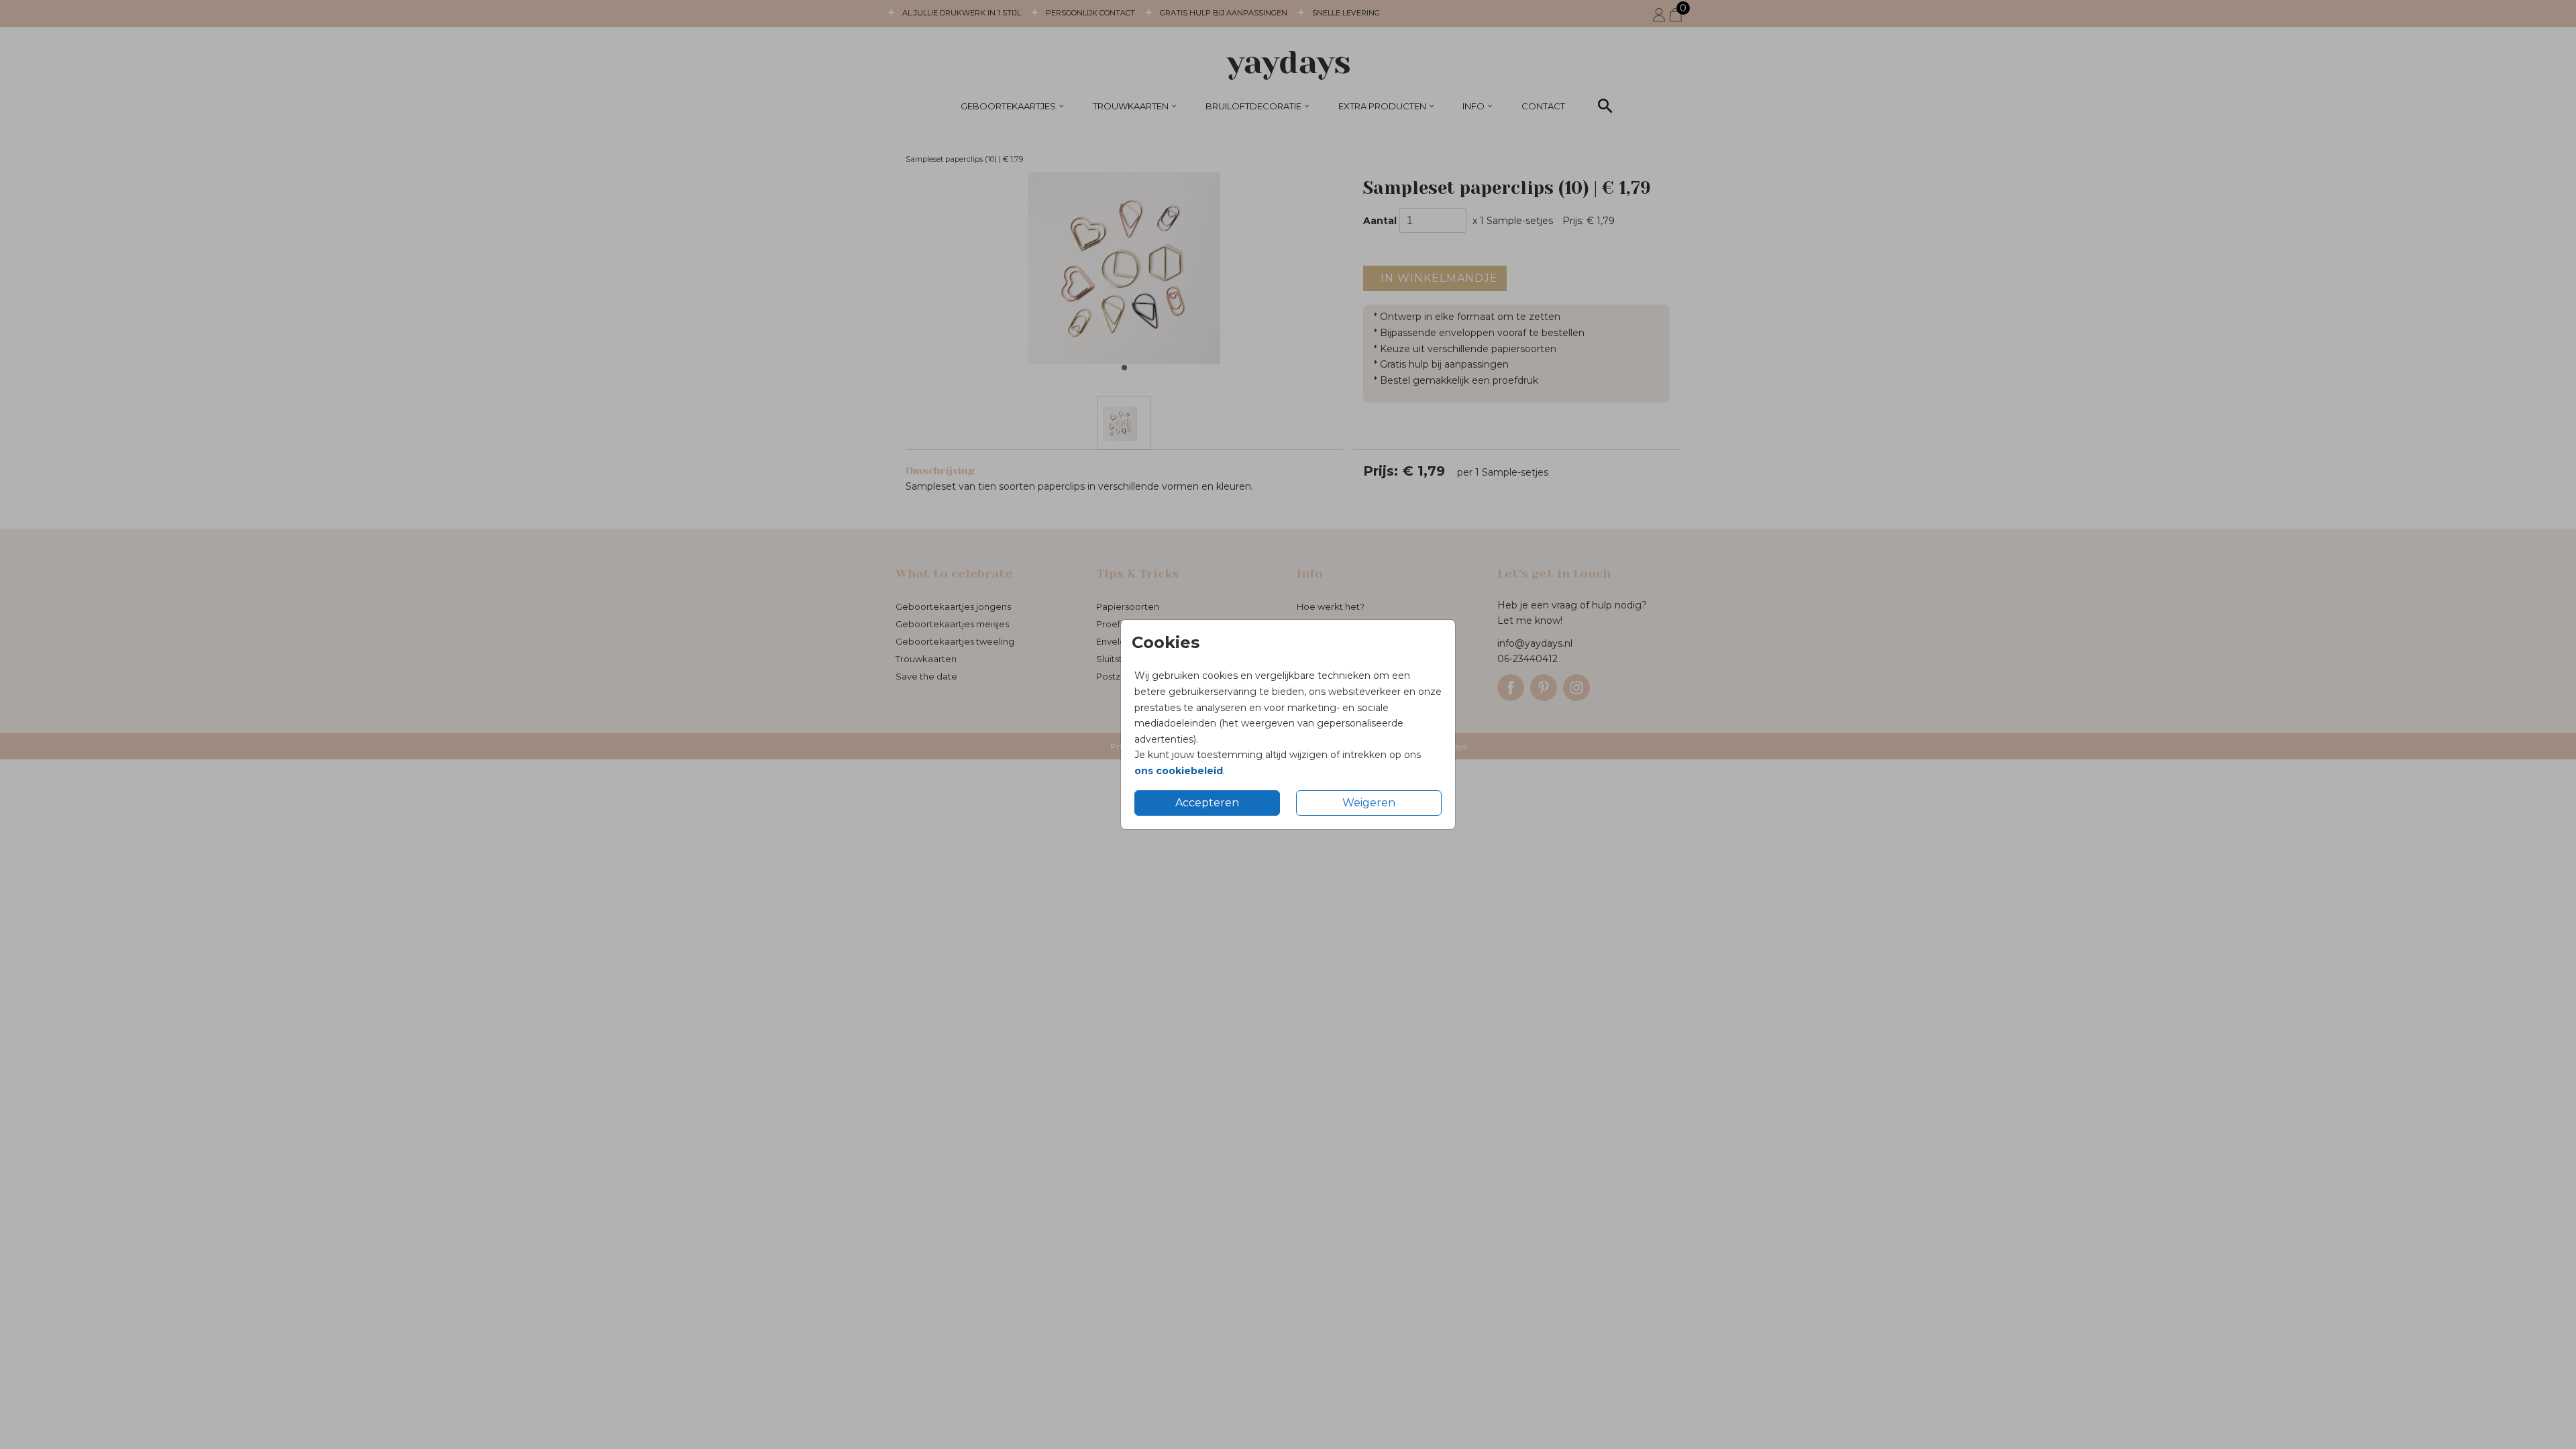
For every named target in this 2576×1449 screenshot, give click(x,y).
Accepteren (1207, 803)
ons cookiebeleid (1179, 771)
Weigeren (1369, 803)
